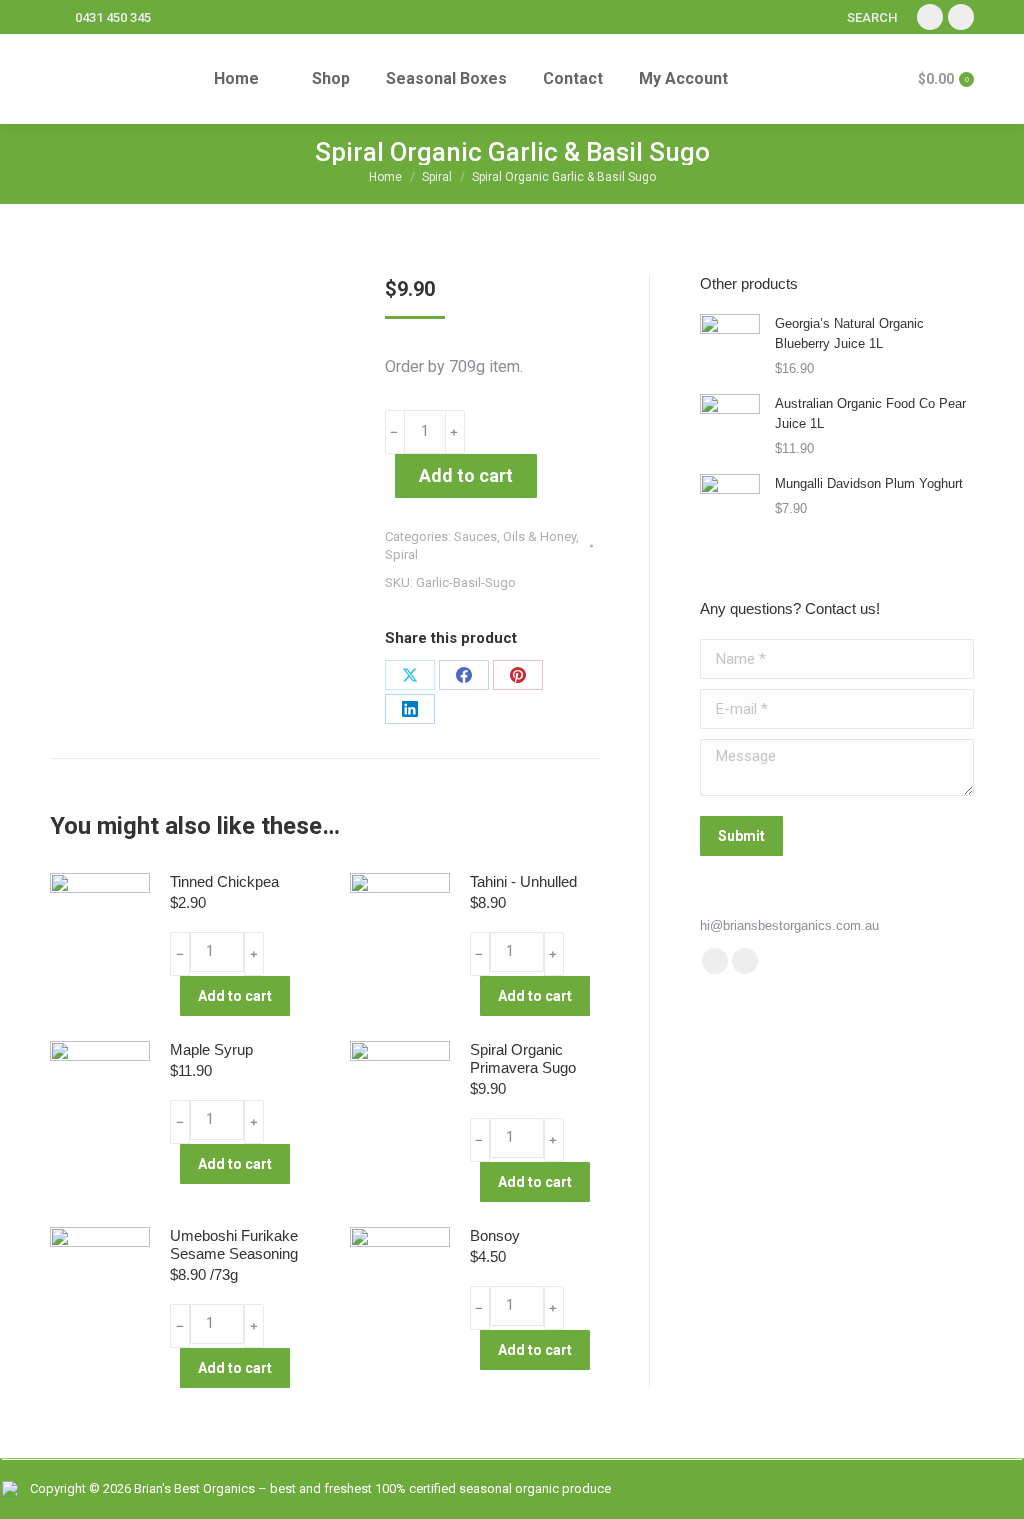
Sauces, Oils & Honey (515, 536)
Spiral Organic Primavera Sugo (523, 1058)
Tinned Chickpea (224, 881)
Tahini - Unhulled (523, 881)
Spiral (401, 554)
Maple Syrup (211, 1049)
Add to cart (466, 475)
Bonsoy (495, 1235)
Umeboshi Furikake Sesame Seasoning (234, 1244)
